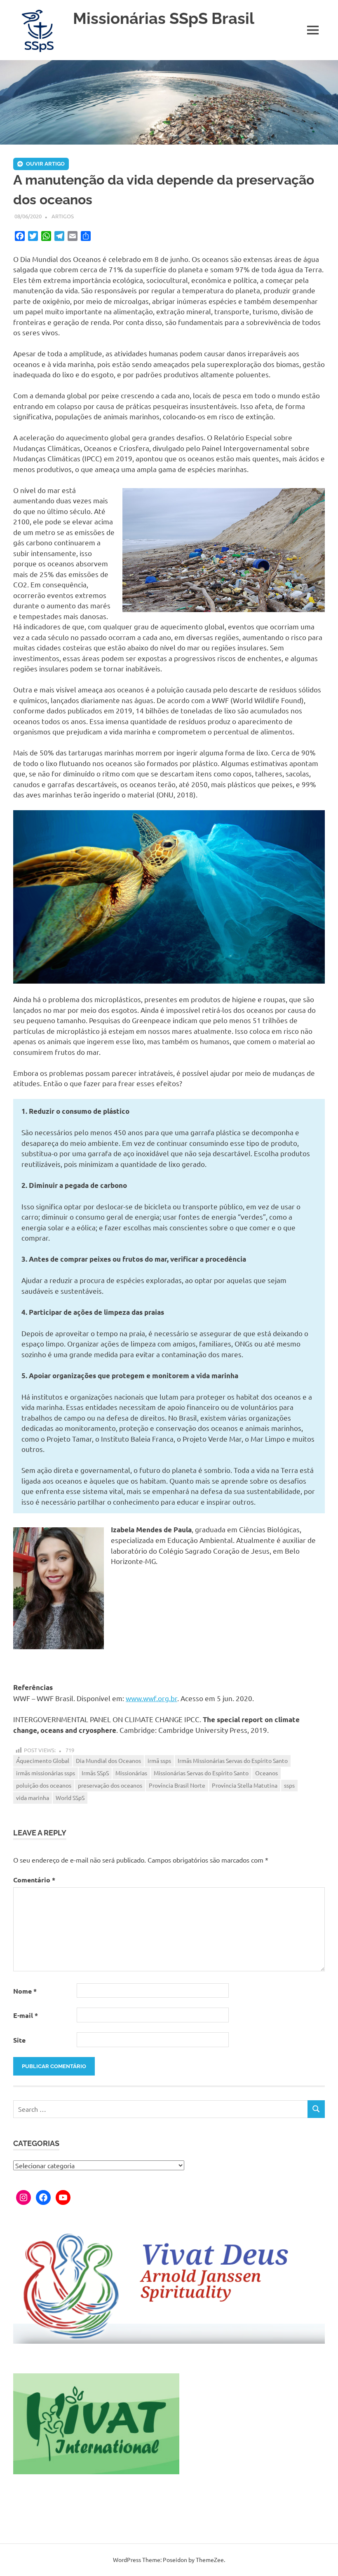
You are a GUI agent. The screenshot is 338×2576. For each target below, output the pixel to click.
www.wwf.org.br (151, 1698)
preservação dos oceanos (110, 1785)
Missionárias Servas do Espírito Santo (201, 1773)
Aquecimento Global (43, 1760)
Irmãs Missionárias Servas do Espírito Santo (233, 1760)
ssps (289, 1785)
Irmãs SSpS (95, 1773)
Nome (25, 1991)
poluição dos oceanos (44, 1785)
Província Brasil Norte (177, 1785)
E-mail (26, 2015)
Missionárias (131, 1773)
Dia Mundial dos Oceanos (108, 1760)
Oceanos (266, 1773)
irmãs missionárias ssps (46, 1773)
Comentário (34, 1880)
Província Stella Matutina (245, 1785)
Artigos (63, 216)
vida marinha (33, 1798)
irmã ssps (159, 1760)
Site (19, 2040)
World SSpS (70, 1798)
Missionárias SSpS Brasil (164, 18)
